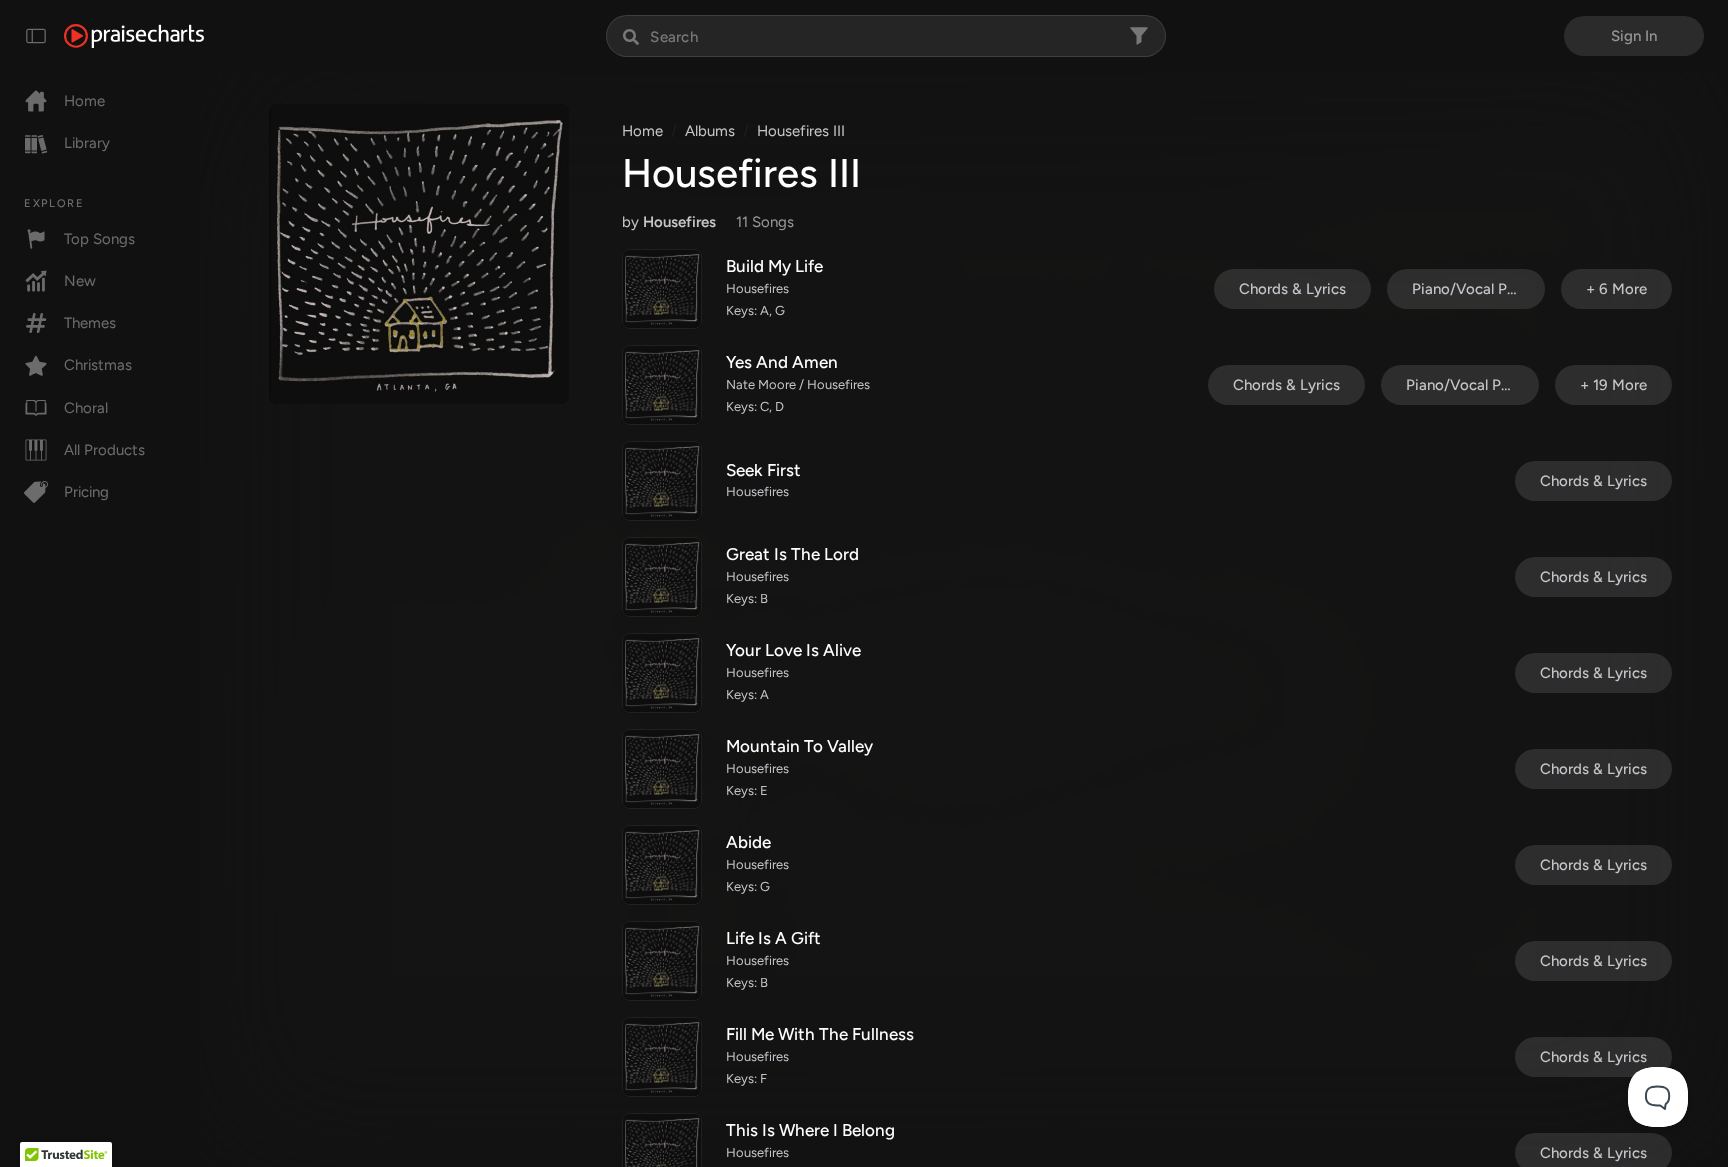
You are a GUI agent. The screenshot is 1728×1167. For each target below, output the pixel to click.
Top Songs (99, 239)
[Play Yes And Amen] (662, 385)
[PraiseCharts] (134, 36)
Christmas (98, 365)
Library (87, 143)
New (80, 281)
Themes (90, 323)
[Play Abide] (662, 865)
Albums (710, 131)
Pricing (86, 492)
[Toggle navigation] (36, 36)
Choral (86, 408)
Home (84, 101)
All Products (104, 450)
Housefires (679, 222)
